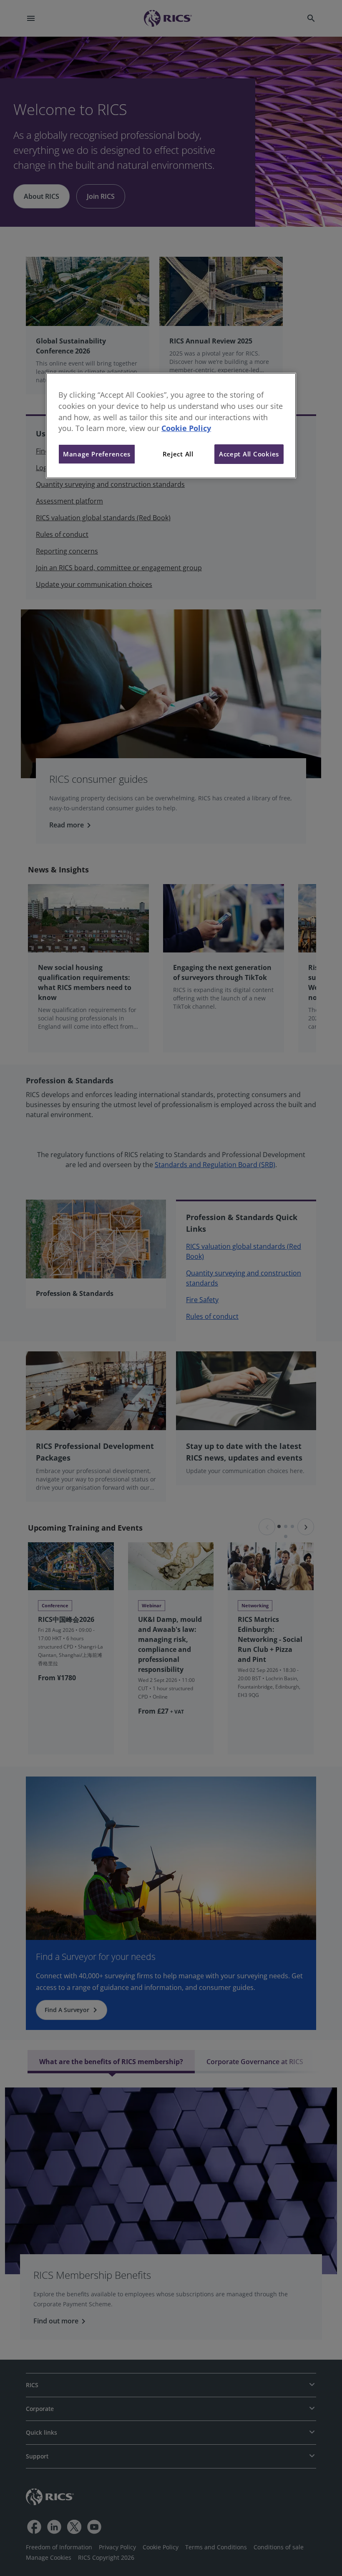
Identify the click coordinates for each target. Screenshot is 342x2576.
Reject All (178, 454)
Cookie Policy (186, 428)
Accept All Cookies (249, 454)
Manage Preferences (97, 454)
